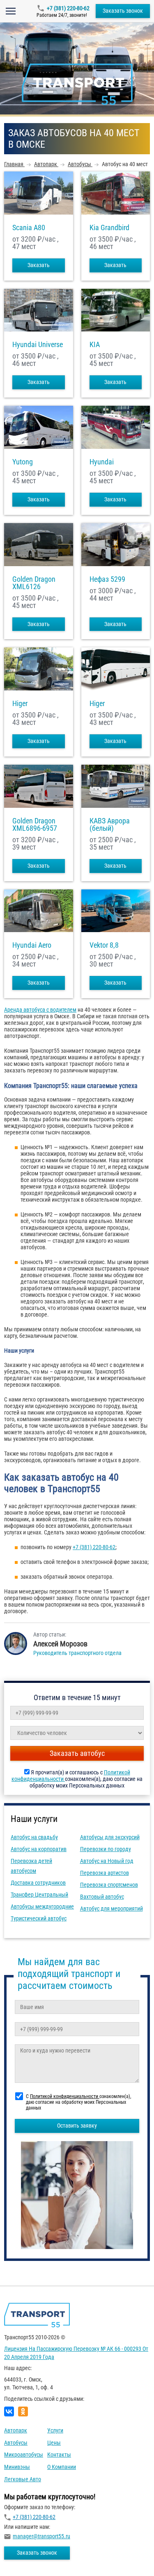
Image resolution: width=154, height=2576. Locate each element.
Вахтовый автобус (102, 1897)
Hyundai (102, 462)
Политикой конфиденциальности (65, 2096)
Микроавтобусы (24, 2455)
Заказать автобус (77, 1753)
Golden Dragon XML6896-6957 (35, 825)
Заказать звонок (123, 11)
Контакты (59, 2455)
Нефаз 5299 (107, 579)
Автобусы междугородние (42, 1906)
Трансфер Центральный (39, 1895)
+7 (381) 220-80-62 (68, 8)
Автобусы (16, 2443)
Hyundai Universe (38, 345)
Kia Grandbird (109, 228)
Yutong (23, 462)
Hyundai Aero (32, 945)
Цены (54, 2443)
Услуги (55, 2430)
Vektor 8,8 (104, 945)
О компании (62, 2467)
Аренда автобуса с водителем (40, 1010)
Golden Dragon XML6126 (34, 583)
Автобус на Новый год (107, 1861)
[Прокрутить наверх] (27, 2557)
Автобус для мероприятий (111, 1909)
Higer (20, 704)
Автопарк (16, 2430)
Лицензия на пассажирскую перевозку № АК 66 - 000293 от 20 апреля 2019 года (76, 2353)
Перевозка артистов (105, 1873)
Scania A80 (29, 228)
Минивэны (17, 2467)
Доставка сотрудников (38, 1883)
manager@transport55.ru (41, 2536)
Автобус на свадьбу (34, 1837)
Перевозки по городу (106, 1849)
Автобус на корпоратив (39, 1849)
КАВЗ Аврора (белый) (110, 825)
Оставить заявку (77, 2126)
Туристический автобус (39, 1918)
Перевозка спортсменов (109, 1885)
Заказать (39, 265)
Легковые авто (23, 2479)
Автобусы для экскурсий (110, 1837)
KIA (95, 345)
